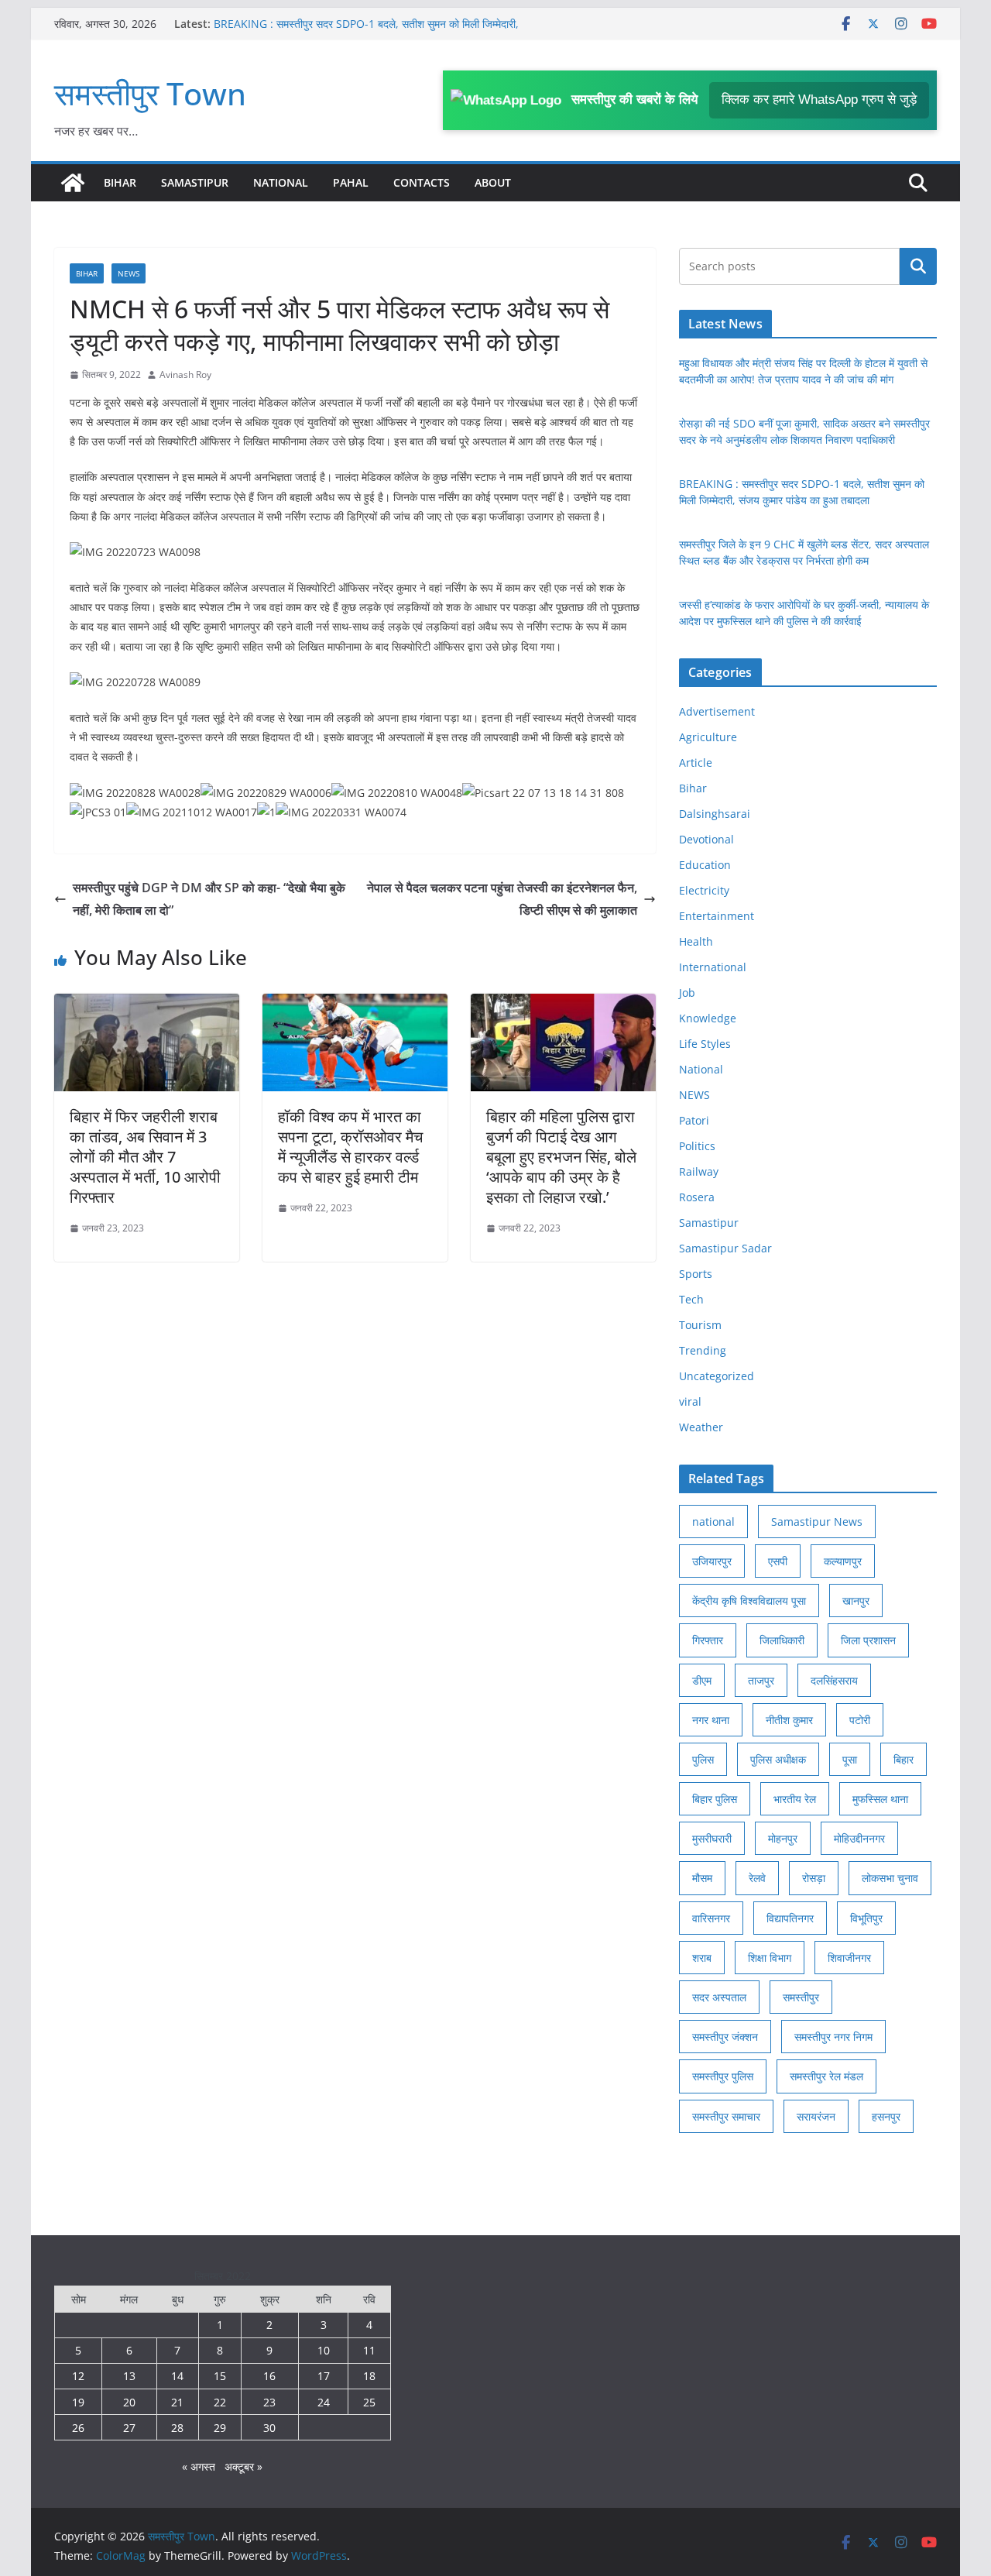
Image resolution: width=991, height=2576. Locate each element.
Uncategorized (717, 1376)
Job (687, 993)
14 (177, 2376)
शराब (702, 1958)
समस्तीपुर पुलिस (723, 2076)
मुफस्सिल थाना (880, 1799)
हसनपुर (886, 2116)
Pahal (351, 182)
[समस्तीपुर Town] (73, 183)
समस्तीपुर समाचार (726, 2116)
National (281, 182)
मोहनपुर (783, 1838)
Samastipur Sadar (725, 1248)
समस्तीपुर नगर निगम (833, 2037)
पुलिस (703, 1759)
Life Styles (705, 1044)
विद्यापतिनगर (790, 1918)
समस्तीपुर (801, 1997)
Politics (697, 1146)
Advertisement (717, 711)
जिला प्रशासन (868, 1640)
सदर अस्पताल (719, 1997)
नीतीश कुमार (789, 1720)
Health (696, 941)
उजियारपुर (712, 1561)
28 (177, 2428)
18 (369, 2376)
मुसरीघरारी (712, 1838)
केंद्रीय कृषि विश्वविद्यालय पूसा (749, 1601)
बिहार (904, 1759)
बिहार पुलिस (715, 1799)
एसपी (778, 1561)
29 (220, 2428)
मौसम (702, 1878)
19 (78, 2402)
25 (369, 2402)
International (713, 967)
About (493, 182)
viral (690, 1401)
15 (220, 2376)
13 (129, 2376)
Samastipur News (817, 1522)
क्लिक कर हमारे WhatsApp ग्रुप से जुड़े (819, 100)
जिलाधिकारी (782, 1640)
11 (369, 2350)
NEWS (129, 273)
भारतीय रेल (795, 1799)
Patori (694, 1120)
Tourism (700, 1325)
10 (324, 2350)
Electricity (704, 890)
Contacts (422, 182)
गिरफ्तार (708, 1640)
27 (129, 2428)
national (713, 1522)
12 (78, 2376)
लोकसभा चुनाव (890, 1878)
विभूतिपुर (866, 1918)
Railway (699, 1171)
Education (705, 865)
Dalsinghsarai (715, 814)
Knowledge (708, 1018)
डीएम (702, 1680)
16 (269, 2376)
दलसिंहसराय (834, 1680)
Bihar (120, 182)
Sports (696, 1274)
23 (269, 2402)
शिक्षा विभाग (770, 1958)
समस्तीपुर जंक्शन (725, 2037)
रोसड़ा (814, 1878)
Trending (703, 1350)
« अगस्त (199, 2466)
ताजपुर (761, 1680)
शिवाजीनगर (849, 1958)
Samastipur (195, 182)
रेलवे (757, 1878)
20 (129, 2402)
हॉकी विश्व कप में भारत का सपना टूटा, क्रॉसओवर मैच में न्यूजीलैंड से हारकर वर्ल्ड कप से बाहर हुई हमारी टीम (350, 1147)
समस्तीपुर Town (150, 93)
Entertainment (717, 916)
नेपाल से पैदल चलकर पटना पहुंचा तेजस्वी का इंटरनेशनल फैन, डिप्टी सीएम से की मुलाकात (502, 899)
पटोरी (860, 1720)
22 (220, 2402)
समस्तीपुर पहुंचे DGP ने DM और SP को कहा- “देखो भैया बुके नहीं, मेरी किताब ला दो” (209, 899)
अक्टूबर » (243, 2466)
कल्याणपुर (843, 1561)
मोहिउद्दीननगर (859, 1838)
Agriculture (708, 737)
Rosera (697, 1197)
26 (78, 2428)
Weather (701, 1427)
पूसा (850, 1759)
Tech (691, 1299)
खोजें (919, 266)
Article (696, 762)
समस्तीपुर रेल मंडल (826, 2076)
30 (269, 2428)
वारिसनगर (711, 1918)
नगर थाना (711, 1720)
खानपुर (856, 1601)
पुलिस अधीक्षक (778, 1759)
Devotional (706, 839)
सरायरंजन (816, 2116)
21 (177, 2402)
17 (324, 2376)
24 (324, 2402)
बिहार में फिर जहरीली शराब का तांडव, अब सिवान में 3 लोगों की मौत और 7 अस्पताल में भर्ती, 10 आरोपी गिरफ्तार (145, 1157)
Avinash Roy (185, 374)
